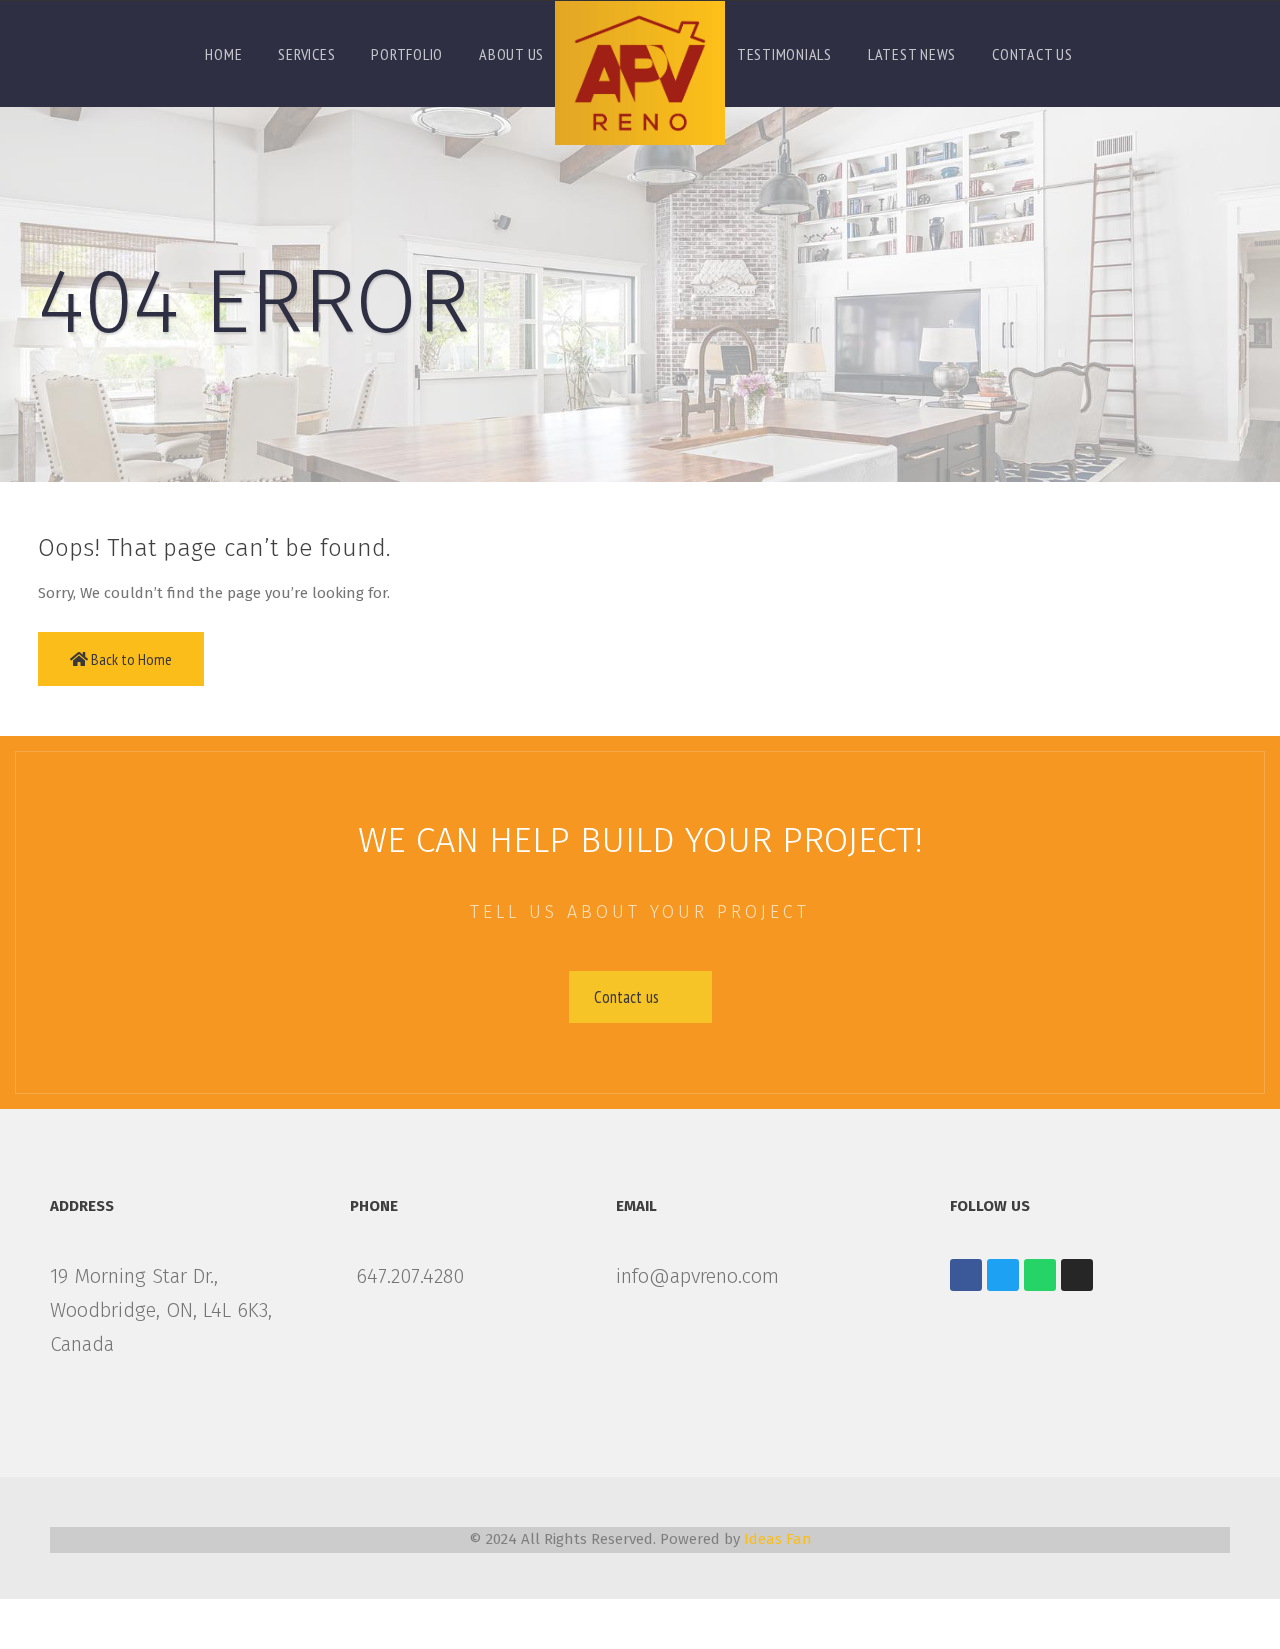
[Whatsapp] (1040, 1275)
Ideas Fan (776, 1539)
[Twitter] (1003, 1275)
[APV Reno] (640, 73)
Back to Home (130, 659)
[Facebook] (966, 1275)
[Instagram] (1077, 1275)
